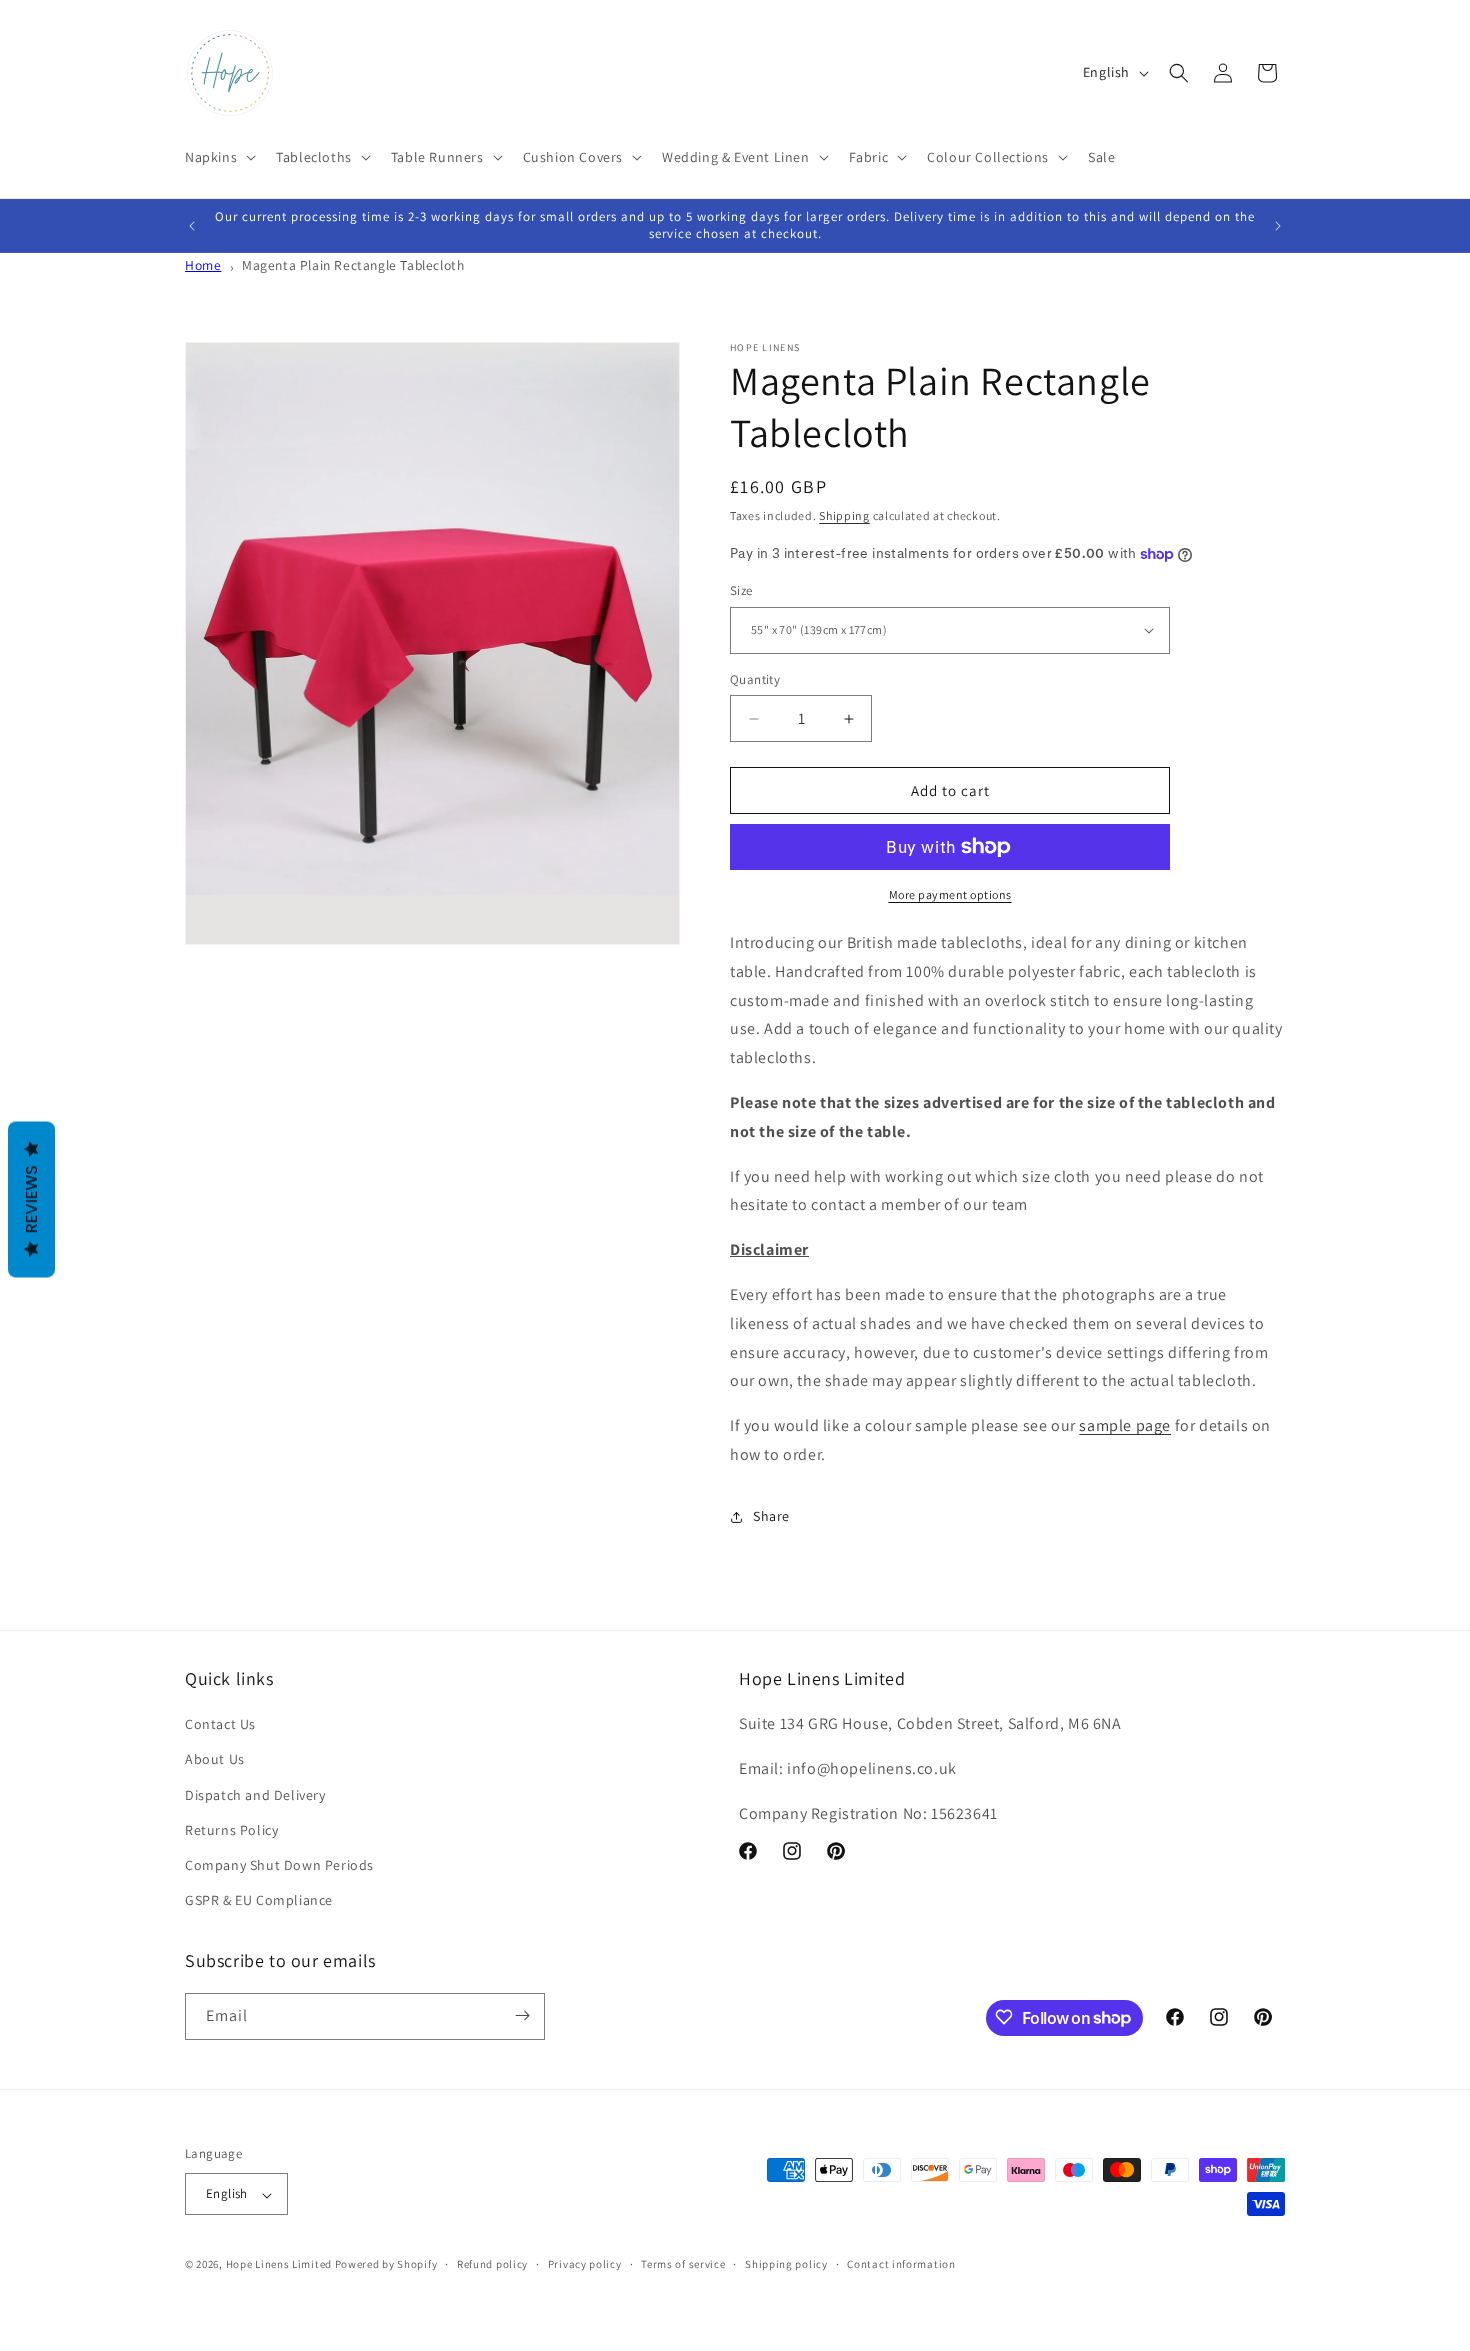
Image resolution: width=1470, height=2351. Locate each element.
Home (203, 265)
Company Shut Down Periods (279, 1865)
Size (741, 590)
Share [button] (771, 1516)
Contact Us (220, 1725)
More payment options (950, 894)
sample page (1125, 1425)
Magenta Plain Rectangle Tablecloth (353, 265)
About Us (215, 1760)
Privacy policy (585, 2264)
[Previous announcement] (192, 226)
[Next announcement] (1278, 226)
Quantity (755, 679)
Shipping (844, 515)
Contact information (901, 2264)
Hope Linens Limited (279, 2265)
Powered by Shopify (386, 2265)
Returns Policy (231, 1830)
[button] (218, 157)
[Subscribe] (522, 2015)
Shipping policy (786, 2264)
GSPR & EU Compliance (259, 1901)
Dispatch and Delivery (255, 1795)
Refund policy (492, 2264)
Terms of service (683, 2264)
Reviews (31, 1199)
